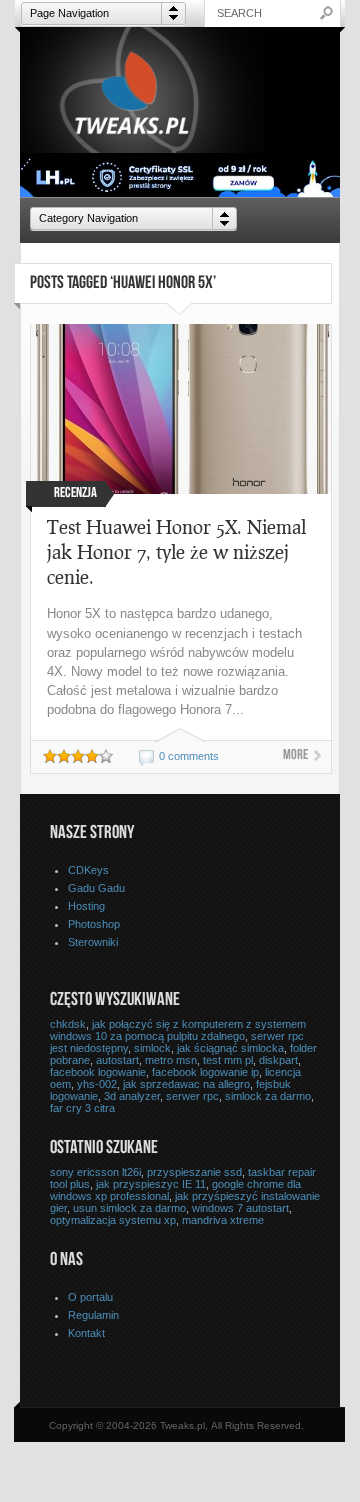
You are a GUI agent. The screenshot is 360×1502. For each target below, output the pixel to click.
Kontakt (86, 1333)
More (295, 756)
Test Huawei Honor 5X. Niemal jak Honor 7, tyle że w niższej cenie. (176, 551)
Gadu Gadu (96, 888)
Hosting (86, 906)
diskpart (278, 1060)
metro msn (171, 1060)
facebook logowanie (98, 1072)
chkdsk (68, 1024)
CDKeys (88, 870)
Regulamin (93, 1315)
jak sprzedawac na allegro (186, 1084)
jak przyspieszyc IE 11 (151, 1184)
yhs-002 (97, 1084)
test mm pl (228, 1060)
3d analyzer (132, 1096)
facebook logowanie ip (205, 1072)
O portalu (90, 1297)
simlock (152, 1048)
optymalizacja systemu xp (113, 1220)
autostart (117, 1060)
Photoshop (94, 924)
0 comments (189, 756)
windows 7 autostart (240, 1208)
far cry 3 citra (82, 1108)
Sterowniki (93, 942)
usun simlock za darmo (129, 1208)
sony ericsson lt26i (95, 1172)
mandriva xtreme (223, 1220)
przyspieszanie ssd (194, 1172)
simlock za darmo (268, 1096)
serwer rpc (192, 1096)
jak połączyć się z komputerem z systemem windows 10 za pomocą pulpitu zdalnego (178, 1030)
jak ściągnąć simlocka (230, 1048)
